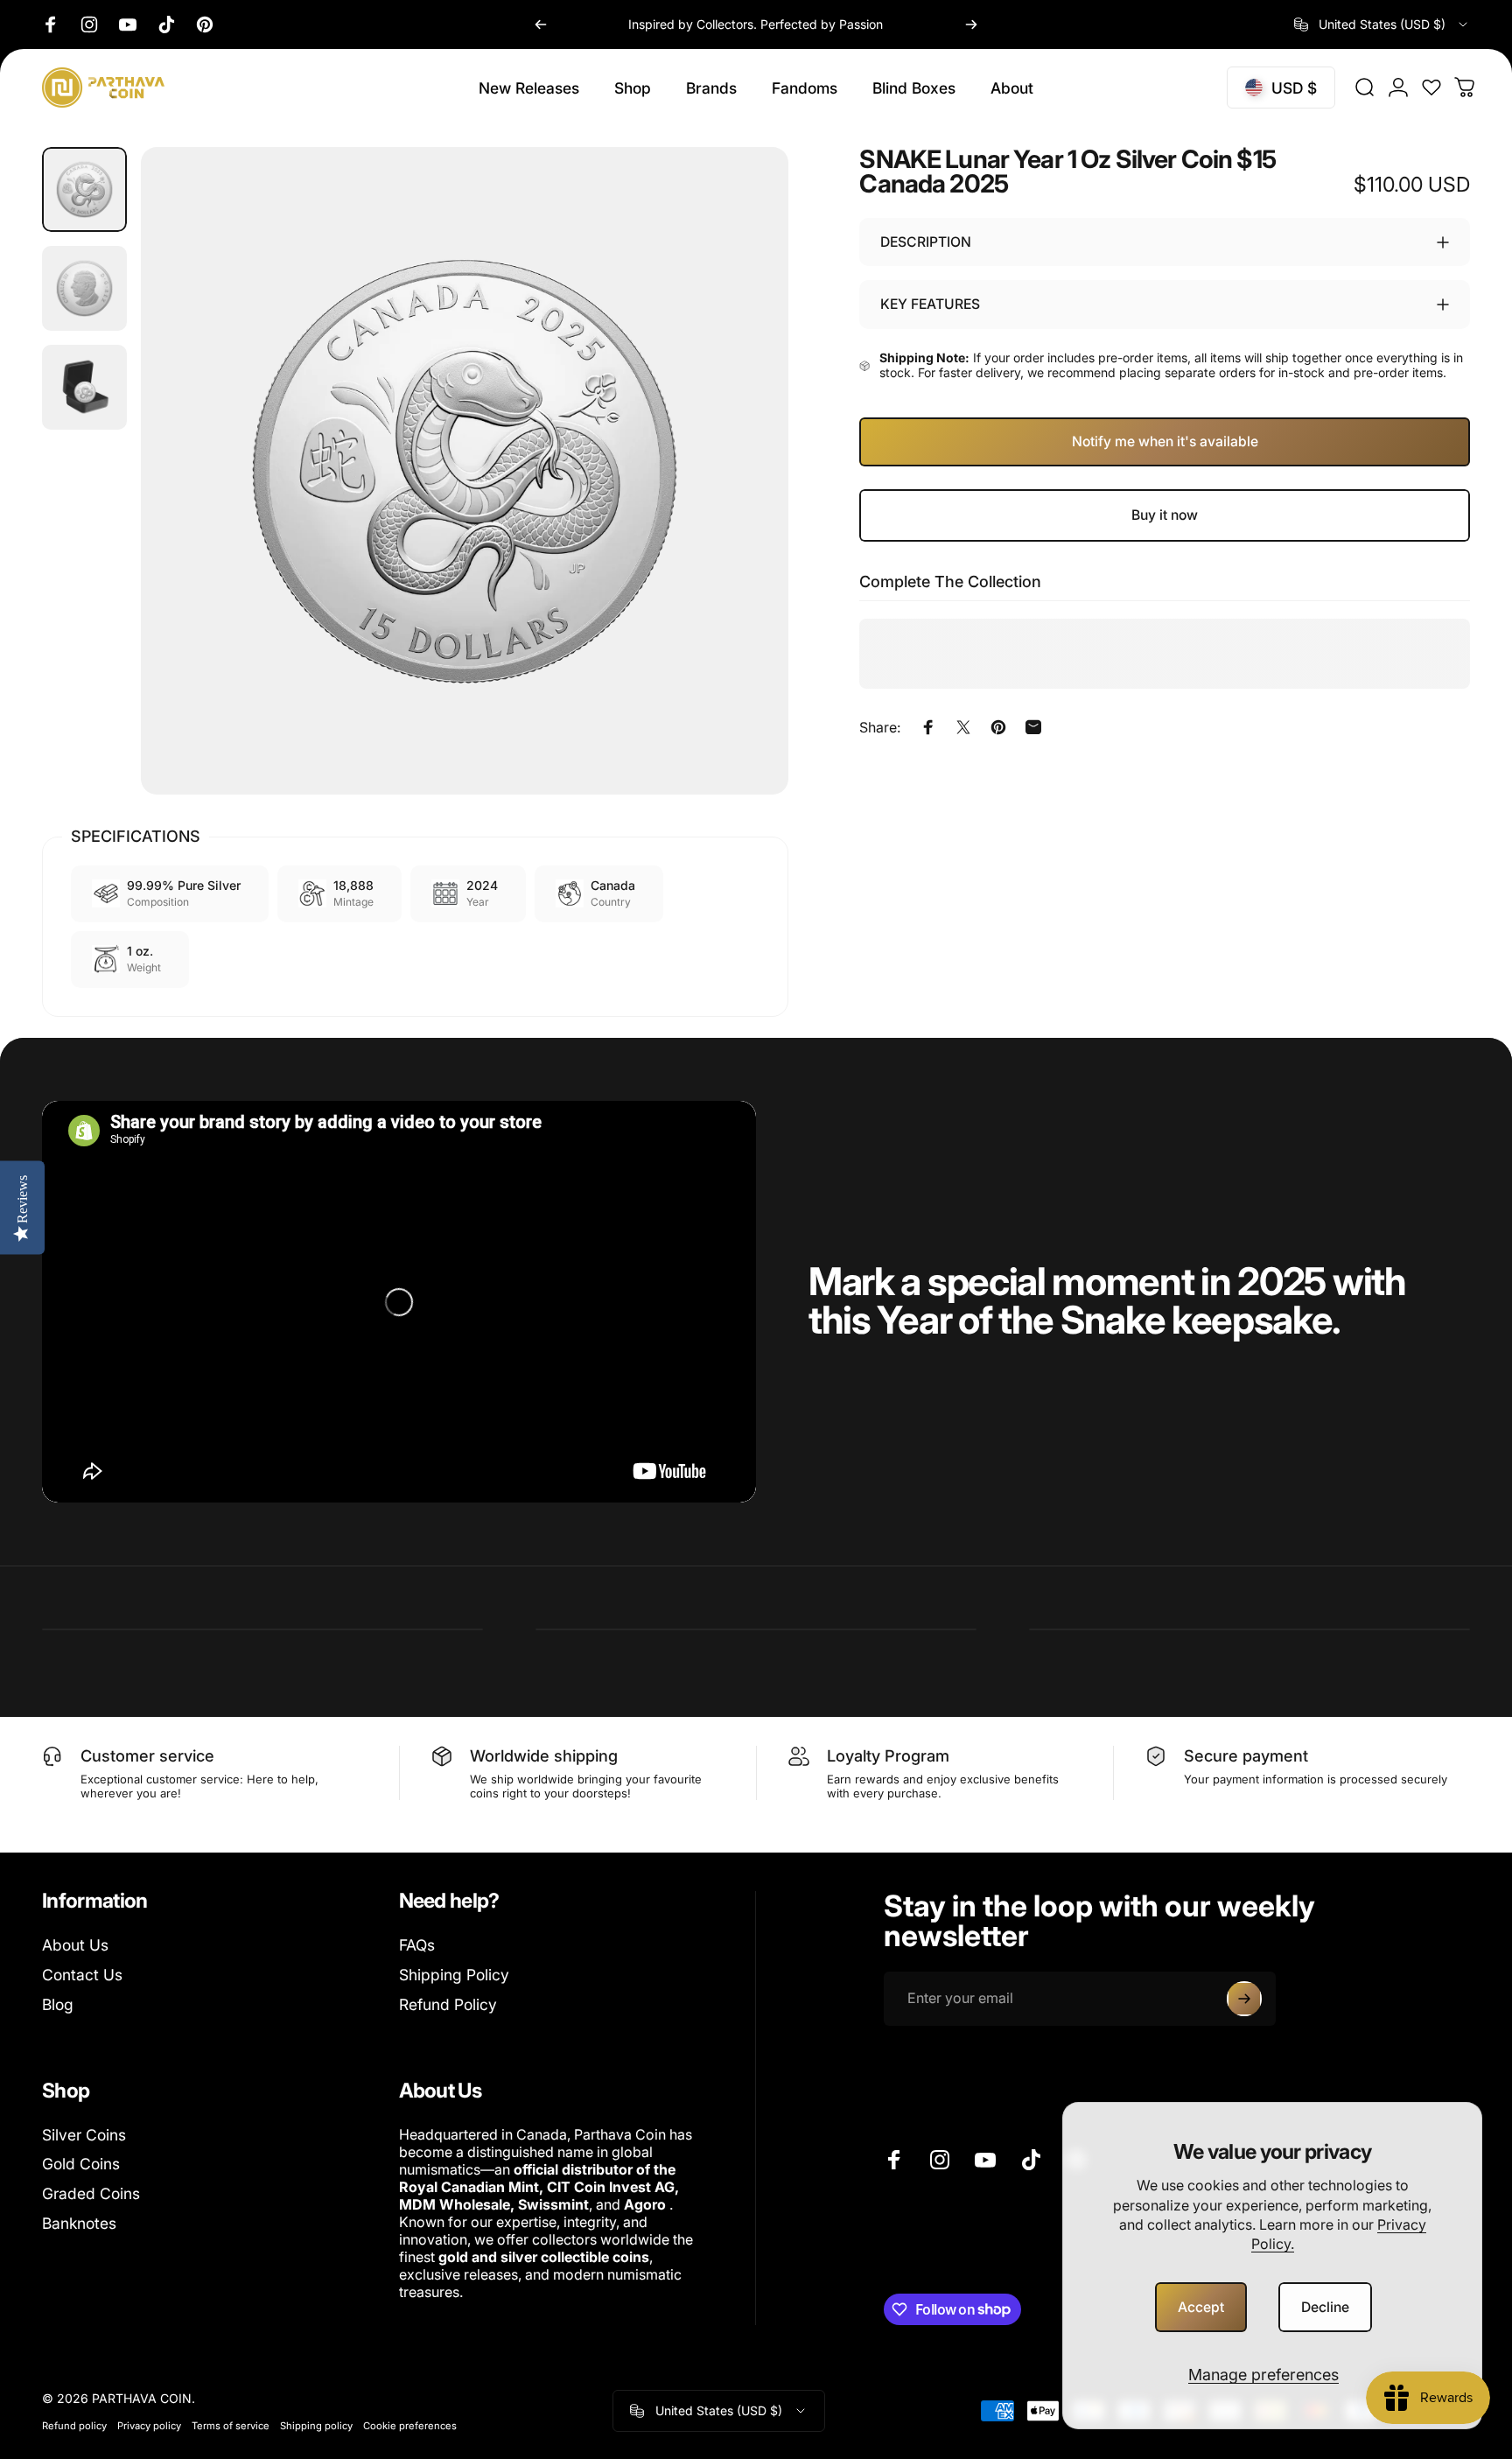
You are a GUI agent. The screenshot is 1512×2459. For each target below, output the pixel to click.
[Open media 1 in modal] (465, 471)
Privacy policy (149, 2426)
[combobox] (1382, 25)
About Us (75, 1945)
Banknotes (79, 2223)
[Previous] (541, 25)
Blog (58, 2004)
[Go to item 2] (84, 288)
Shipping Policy (454, 1975)
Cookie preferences (410, 2426)
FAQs (417, 1945)
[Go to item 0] (84, 189)
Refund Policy (448, 2004)
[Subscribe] (1244, 1999)
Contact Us (82, 1975)
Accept (1201, 2307)
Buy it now (1165, 515)
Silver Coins (84, 2135)
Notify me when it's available (1165, 441)
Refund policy (74, 2426)
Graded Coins (91, 2193)
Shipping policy (316, 2426)
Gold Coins (81, 2164)
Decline (1325, 2307)
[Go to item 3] (84, 387)
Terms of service (231, 2426)
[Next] (971, 25)
